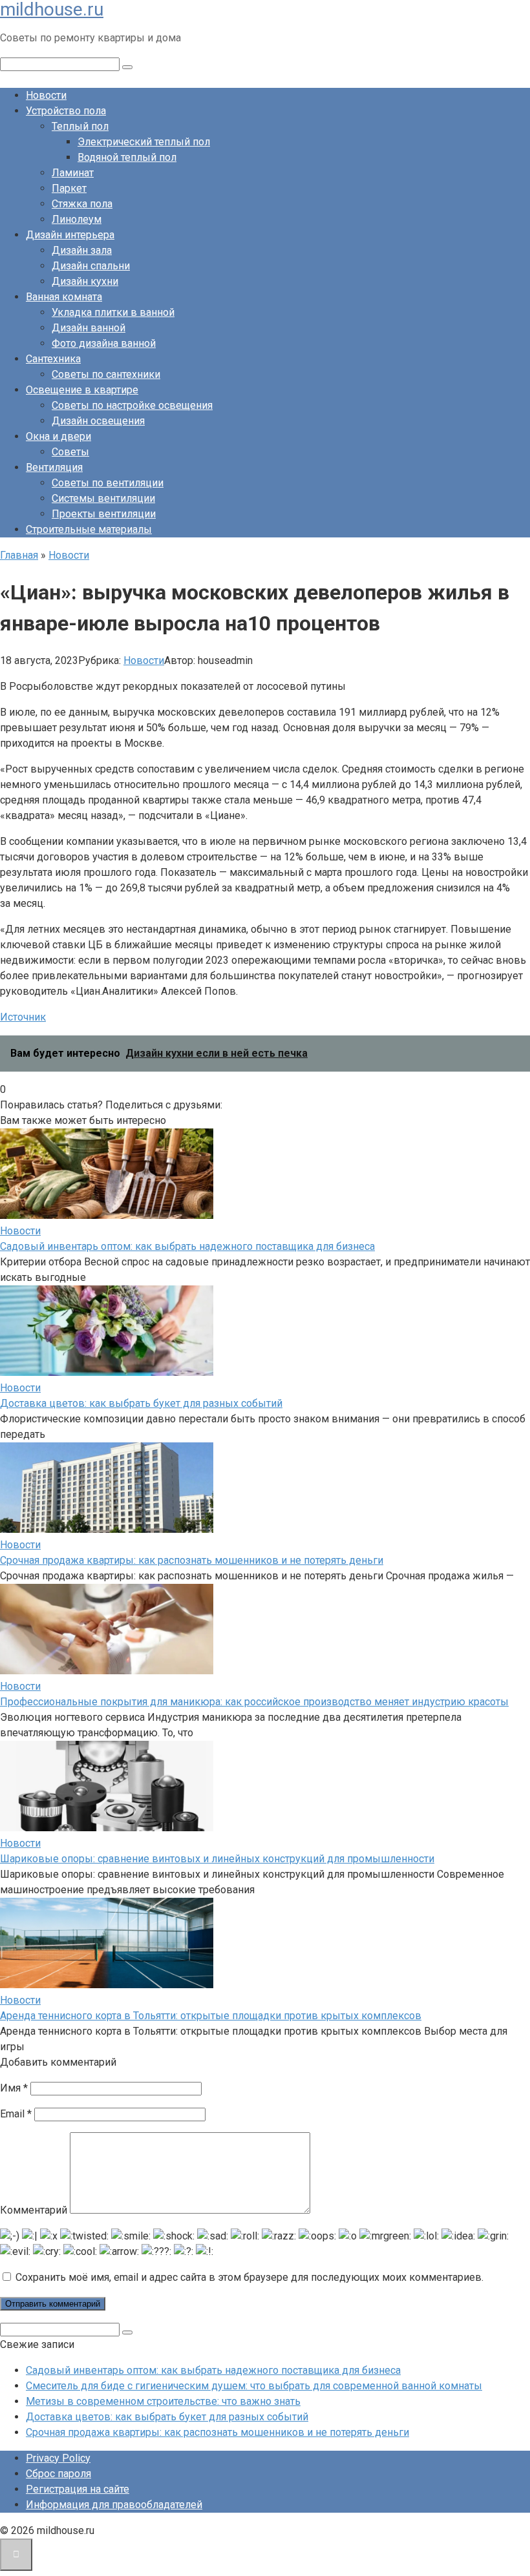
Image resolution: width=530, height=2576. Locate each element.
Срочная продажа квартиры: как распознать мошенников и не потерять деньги (192, 1560)
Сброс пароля (58, 2474)
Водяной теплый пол (127, 157)
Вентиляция (54, 467)
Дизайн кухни (85, 281)
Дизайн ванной (89, 328)
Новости (46, 95)
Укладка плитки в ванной (113, 312)
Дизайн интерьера (70, 235)
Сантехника (53, 359)
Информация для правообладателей (114, 2505)
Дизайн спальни (91, 266)
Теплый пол (80, 126)
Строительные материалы (89, 529)
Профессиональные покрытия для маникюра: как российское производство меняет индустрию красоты (254, 1702)
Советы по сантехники (106, 374)
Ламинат (73, 173)
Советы (70, 452)
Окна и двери (58, 436)
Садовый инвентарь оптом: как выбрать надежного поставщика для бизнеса (187, 1246)
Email (16, 2114)
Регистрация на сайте (78, 2489)
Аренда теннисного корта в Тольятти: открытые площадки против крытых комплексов (211, 2016)
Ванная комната (64, 297)
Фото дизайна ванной (104, 343)
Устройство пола (66, 111)
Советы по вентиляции (108, 483)
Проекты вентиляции (104, 514)
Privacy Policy (58, 2458)
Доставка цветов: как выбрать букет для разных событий (141, 1403)
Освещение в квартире (82, 390)
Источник (23, 1017)
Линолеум (77, 219)
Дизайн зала (82, 250)
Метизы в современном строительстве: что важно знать (163, 2401)
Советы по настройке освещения (132, 405)
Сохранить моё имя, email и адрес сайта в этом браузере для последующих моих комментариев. (249, 2277)
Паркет (69, 188)
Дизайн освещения (98, 421)
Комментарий (34, 2210)
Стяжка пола (82, 204)
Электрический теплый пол (144, 142)
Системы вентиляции (103, 498)
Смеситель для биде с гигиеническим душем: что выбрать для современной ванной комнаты (254, 2386)
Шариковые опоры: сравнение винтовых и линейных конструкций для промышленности (217, 1859)
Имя (14, 2088)
